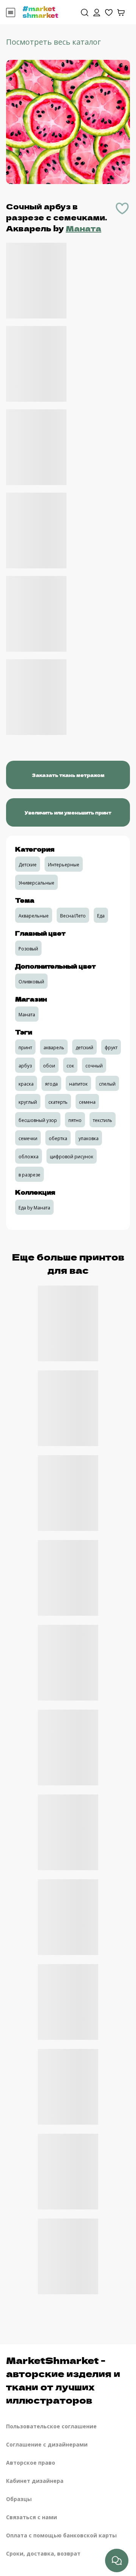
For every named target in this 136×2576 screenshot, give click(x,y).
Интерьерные (64, 865)
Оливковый (31, 982)
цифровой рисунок (72, 1157)
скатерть (58, 1102)
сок (70, 1066)
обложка (29, 1157)
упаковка (89, 1138)
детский (84, 1048)
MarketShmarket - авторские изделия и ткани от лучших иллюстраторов (63, 2380)
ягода (51, 1084)
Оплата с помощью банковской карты (61, 2535)
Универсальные (36, 883)
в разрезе (29, 1175)
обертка (58, 1138)
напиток (78, 1084)
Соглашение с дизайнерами (47, 2444)
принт (25, 1048)
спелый (107, 1084)
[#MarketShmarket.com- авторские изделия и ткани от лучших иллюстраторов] (40, 11)
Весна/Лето (73, 916)
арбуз (25, 1066)
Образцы (19, 2499)
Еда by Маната (34, 1208)
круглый (28, 1102)
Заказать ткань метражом (68, 775)
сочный (94, 1066)
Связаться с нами (32, 2517)
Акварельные (34, 916)
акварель (54, 1048)
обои (49, 1066)
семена (87, 1102)
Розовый (28, 949)
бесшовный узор (38, 1120)
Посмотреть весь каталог (53, 42)
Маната (83, 228)
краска (26, 1084)
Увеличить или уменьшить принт (68, 812)
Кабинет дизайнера (35, 2481)
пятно (75, 1120)
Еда (101, 916)
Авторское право (31, 2463)
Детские (28, 865)
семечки (28, 1138)
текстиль (103, 1120)
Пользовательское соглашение (51, 2426)
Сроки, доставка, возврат (43, 2553)
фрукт (111, 1048)
